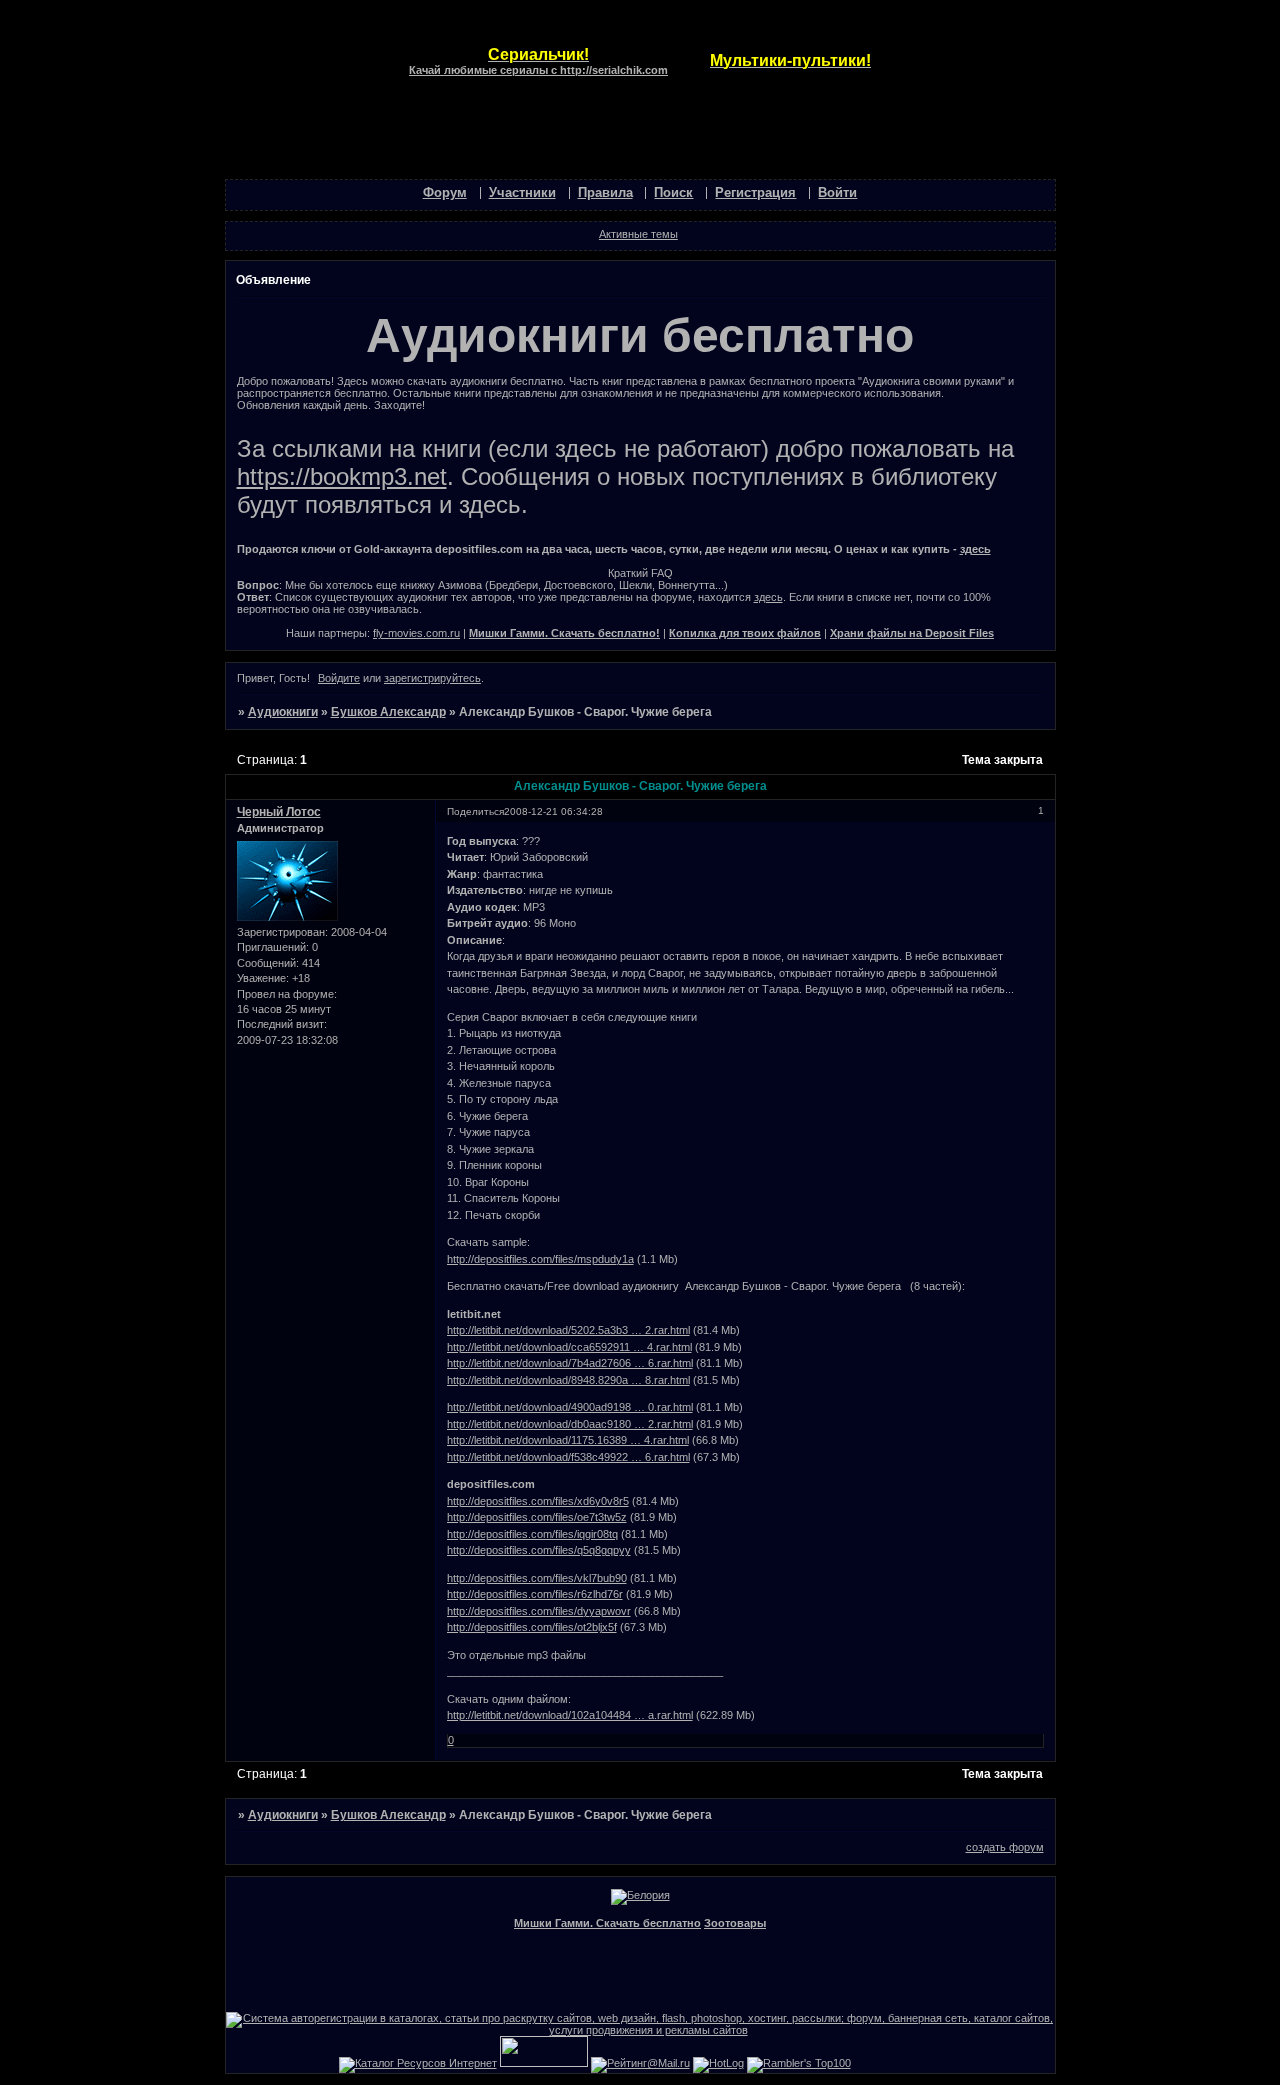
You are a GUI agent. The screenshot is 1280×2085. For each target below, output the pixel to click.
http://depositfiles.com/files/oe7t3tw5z (537, 1517)
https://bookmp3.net (342, 476)
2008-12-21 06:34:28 (553, 811)
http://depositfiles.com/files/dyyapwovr (539, 1611)
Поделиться (475, 811)
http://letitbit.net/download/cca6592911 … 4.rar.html (569, 1347)
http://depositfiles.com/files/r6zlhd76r (535, 1594)
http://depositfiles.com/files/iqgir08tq (532, 1534)
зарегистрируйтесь (432, 678)
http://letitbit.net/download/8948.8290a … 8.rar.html (568, 1380)
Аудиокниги (283, 712)
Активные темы (638, 234)
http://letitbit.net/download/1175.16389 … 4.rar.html (568, 1440)
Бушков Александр (388, 712)
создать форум (1005, 1847)
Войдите (339, 678)
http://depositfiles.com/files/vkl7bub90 (537, 1578)
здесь (975, 549)
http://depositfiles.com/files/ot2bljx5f (532, 1627)
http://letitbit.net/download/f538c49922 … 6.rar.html (568, 1457)
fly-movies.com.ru (416, 633)
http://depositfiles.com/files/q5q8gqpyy (539, 1550)
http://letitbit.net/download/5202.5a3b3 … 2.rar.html (568, 1330)
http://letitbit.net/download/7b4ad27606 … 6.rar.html (570, 1363)
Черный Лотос (279, 812)
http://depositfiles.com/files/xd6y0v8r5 (538, 1501)
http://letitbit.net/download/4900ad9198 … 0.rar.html (570, 1407)
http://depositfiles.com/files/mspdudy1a (540, 1259)
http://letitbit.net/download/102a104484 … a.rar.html (570, 1715)
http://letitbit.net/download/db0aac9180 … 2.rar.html (570, 1424)
